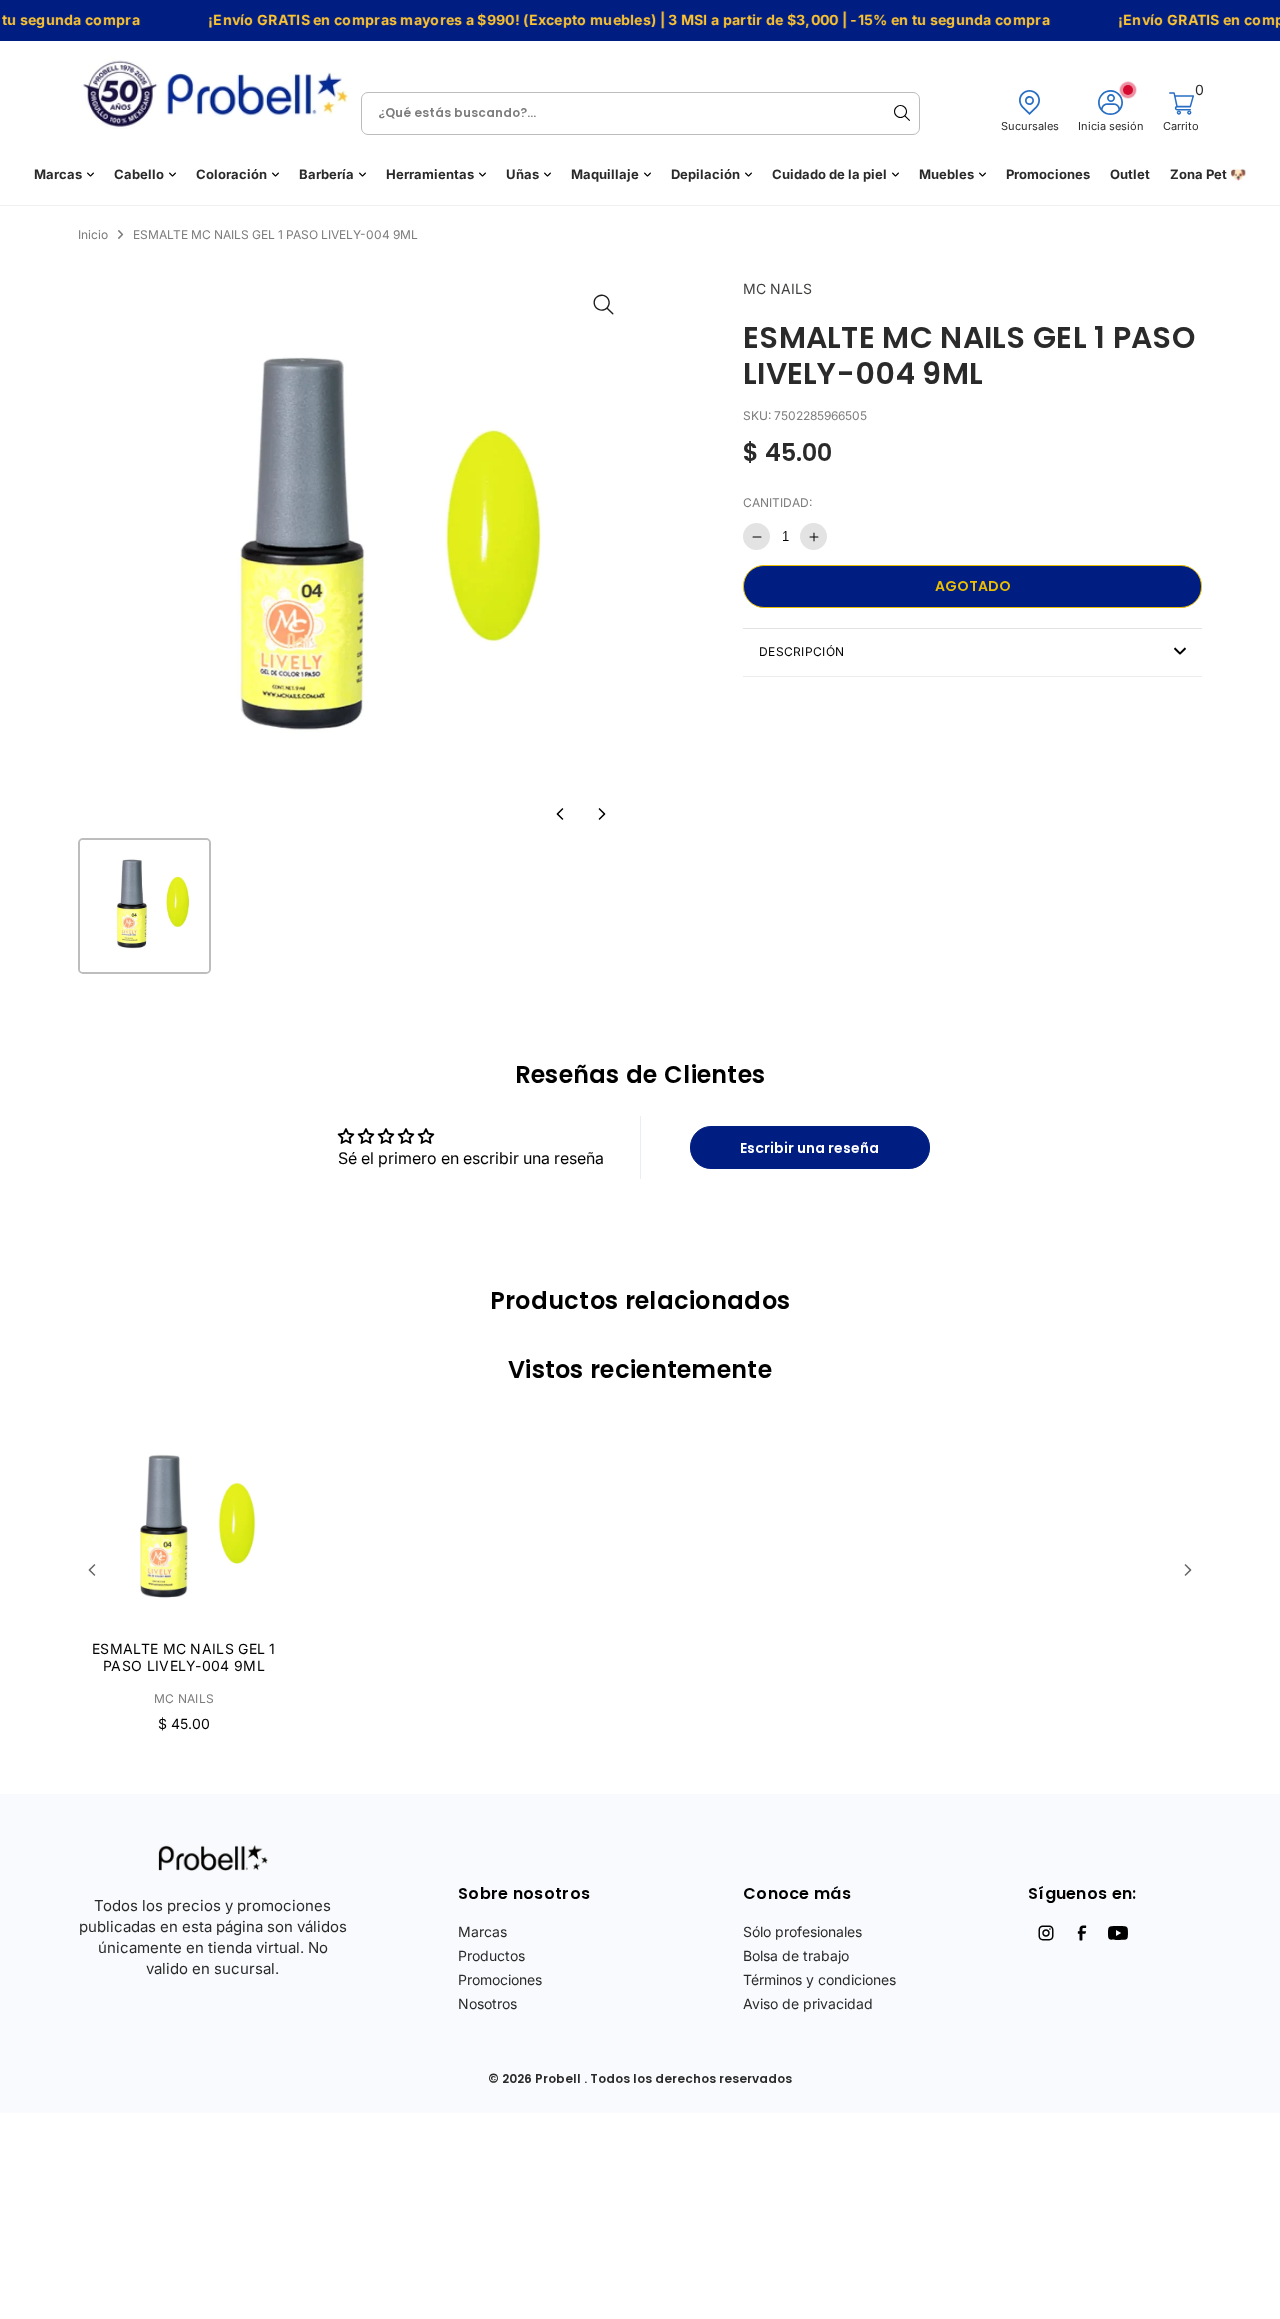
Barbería (326, 174)
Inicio (93, 234)
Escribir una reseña (809, 1148)
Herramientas (430, 174)
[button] (560, 814)
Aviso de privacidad (808, 2003)
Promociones (1048, 174)
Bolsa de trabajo (796, 1955)
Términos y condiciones (819, 1979)
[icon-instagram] (1046, 1933)
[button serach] (902, 113)
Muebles (946, 174)
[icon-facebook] (1082, 1933)
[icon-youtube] (1118, 1933)
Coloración (231, 174)
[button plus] (813, 536)
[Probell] (221, 87)
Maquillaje (605, 174)
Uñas (522, 174)
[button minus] (756, 536)
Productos (491, 1955)
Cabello (139, 174)
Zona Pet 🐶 (1208, 174)
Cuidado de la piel (829, 174)
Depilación (705, 174)
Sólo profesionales (802, 1931)
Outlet (1130, 174)
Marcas (58, 174)
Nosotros (487, 2003)
